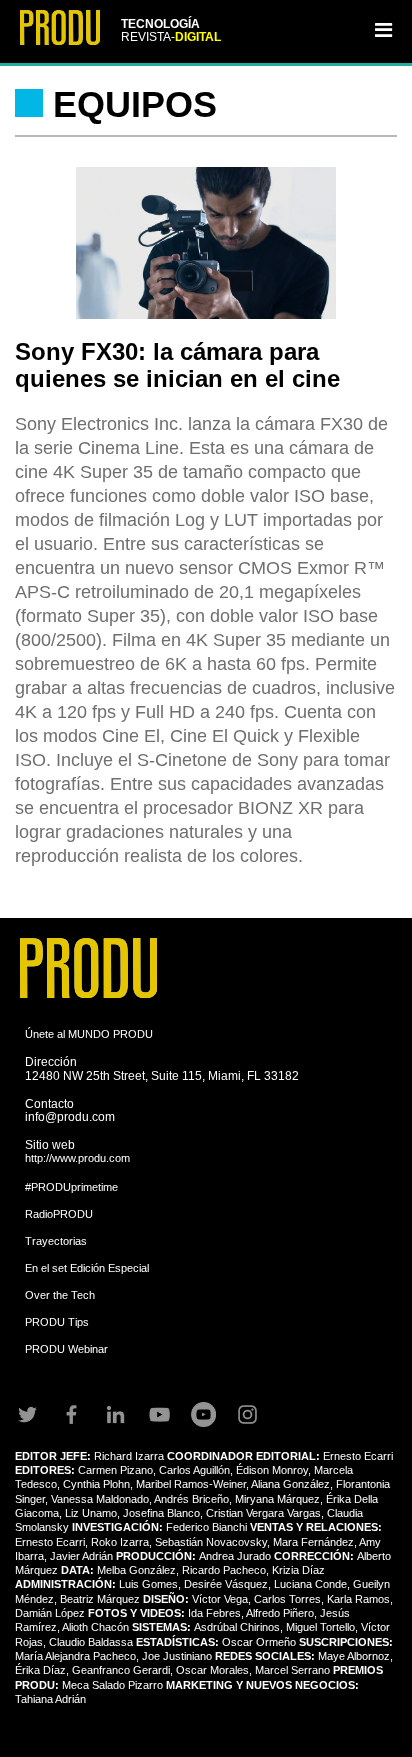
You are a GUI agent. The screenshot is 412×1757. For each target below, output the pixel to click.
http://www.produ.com (77, 1158)
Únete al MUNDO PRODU (89, 1034)
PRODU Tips (57, 1322)
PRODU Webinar (66, 1349)
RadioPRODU (59, 1214)
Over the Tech (60, 1295)
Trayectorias (56, 1241)
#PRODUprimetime (71, 1187)
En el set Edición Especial (87, 1268)
